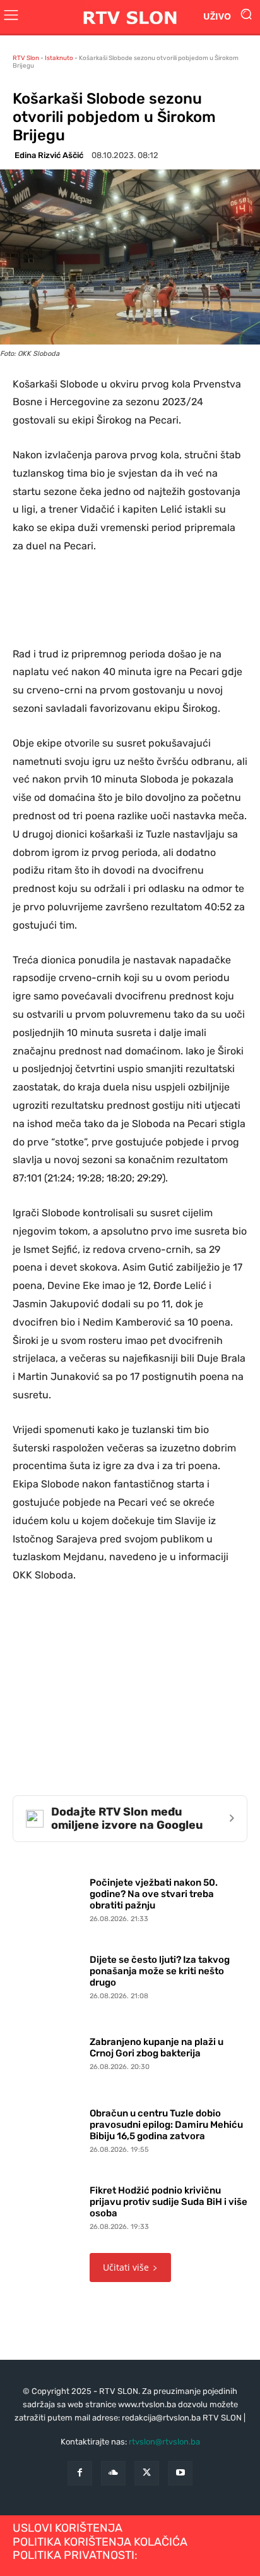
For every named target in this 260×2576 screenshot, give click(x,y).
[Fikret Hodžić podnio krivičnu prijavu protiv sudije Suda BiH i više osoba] (48, 2205)
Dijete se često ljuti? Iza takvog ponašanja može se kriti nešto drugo (160, 1971)
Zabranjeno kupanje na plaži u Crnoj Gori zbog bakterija (157, 2048)
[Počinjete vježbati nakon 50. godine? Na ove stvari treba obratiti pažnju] (48, 1898)
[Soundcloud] (113, 2473)
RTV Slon (26, 58)
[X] (147, 2473)
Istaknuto (59, 58)
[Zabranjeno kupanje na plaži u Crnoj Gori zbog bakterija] (48, 2051)
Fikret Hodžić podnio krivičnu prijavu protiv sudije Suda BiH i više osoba (168, 2202)
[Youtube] (180, 2473)
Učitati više (126, 2267)
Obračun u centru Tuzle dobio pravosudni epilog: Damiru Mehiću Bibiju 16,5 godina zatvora (166, 2125)
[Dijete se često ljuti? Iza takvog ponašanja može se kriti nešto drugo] (48, 1975)
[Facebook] (80, 2473)
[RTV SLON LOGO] (130, 17)
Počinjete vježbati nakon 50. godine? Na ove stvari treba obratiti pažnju (154, 1894)
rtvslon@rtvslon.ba (164, 2442)
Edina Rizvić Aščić (49, 155)
